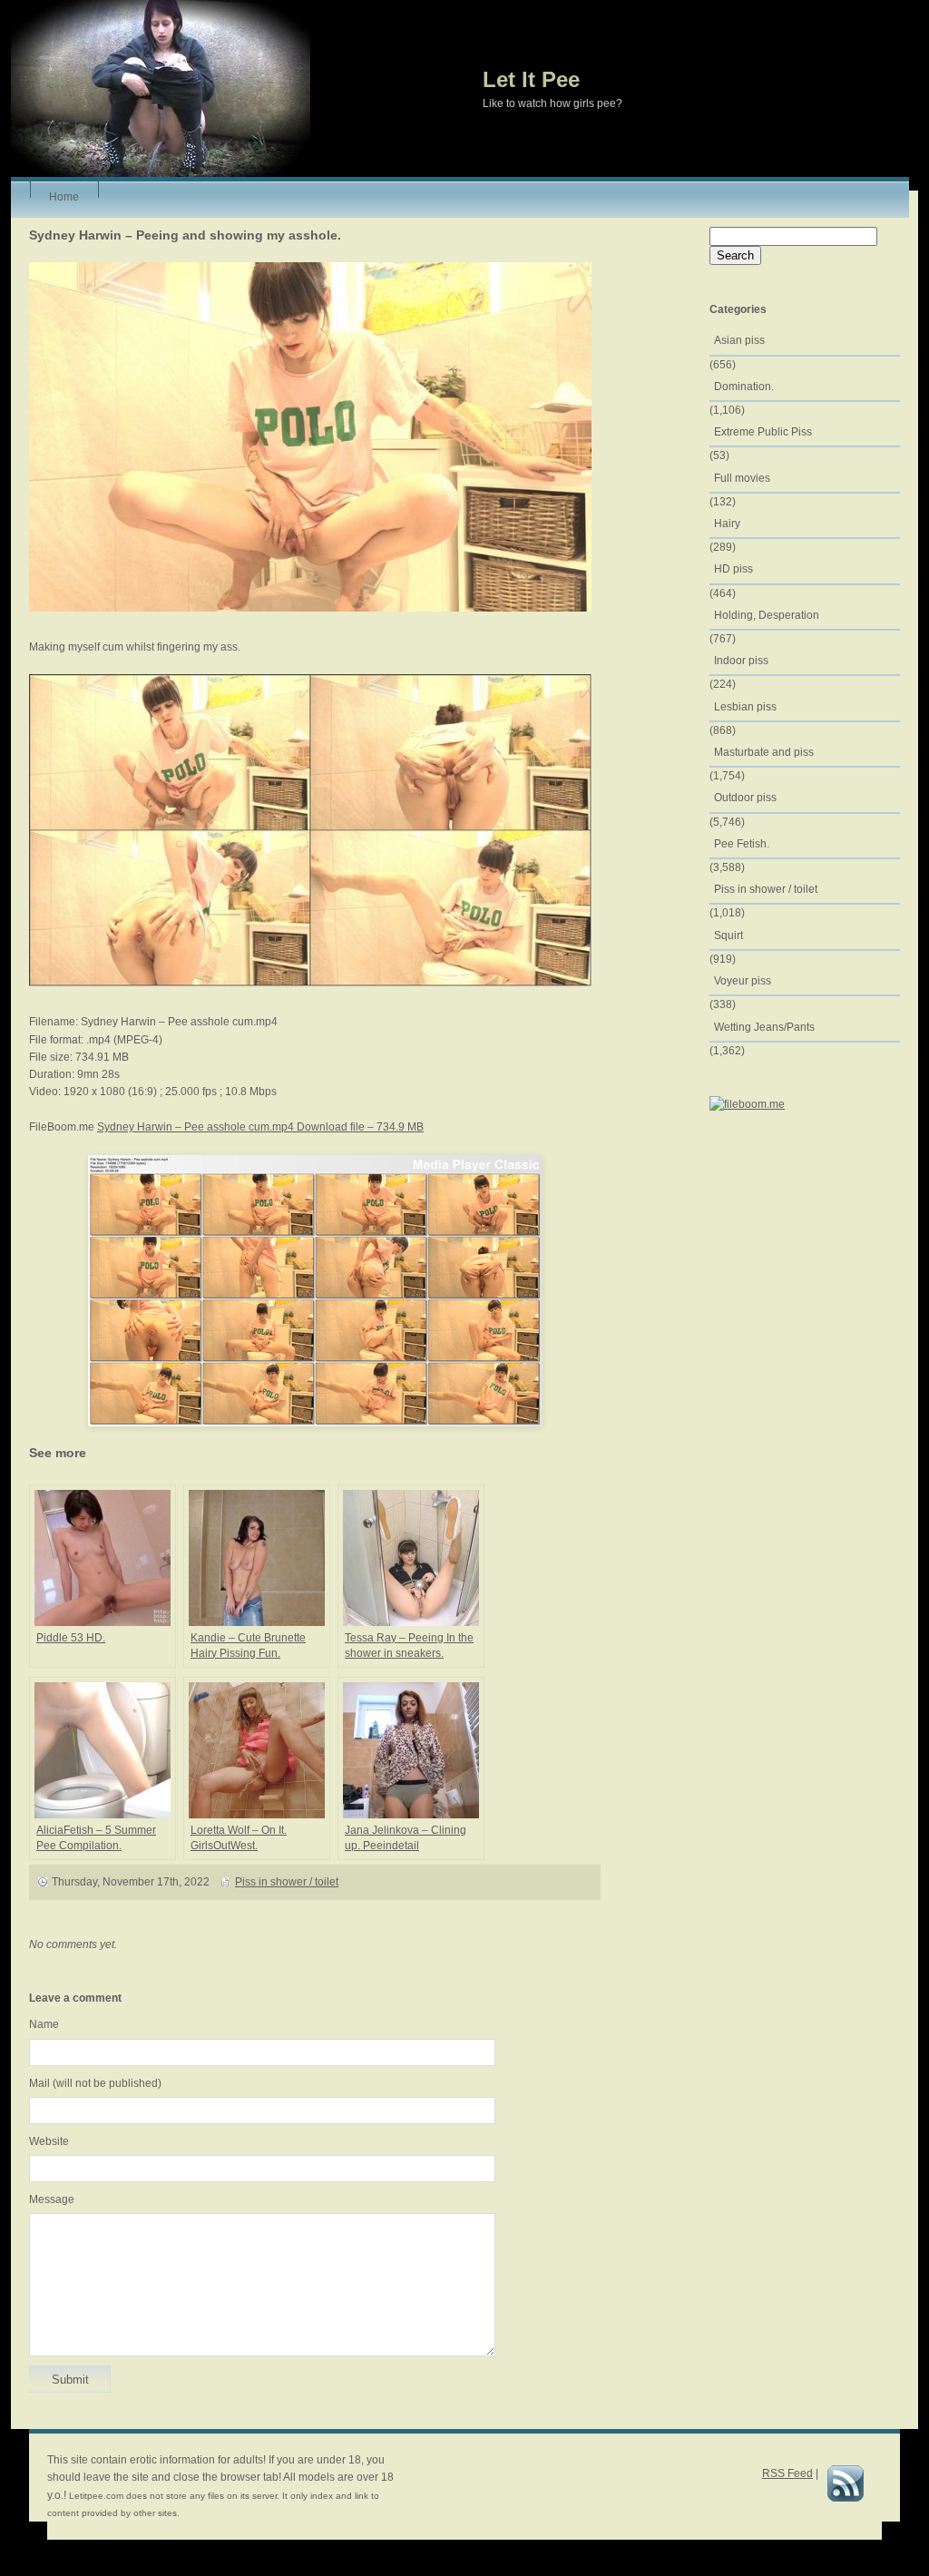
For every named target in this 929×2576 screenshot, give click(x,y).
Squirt (729, 935)
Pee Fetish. (742, 844)
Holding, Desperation (767, 615)
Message (52, 2199)
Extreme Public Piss (763, 432)
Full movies (742, 478)
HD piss (733, 569)
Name (44, 2024)
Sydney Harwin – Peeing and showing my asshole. (185, 235)
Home (64, 194)
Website (49, 2141)
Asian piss (739, 340)
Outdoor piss (745, 798)
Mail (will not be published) (95, 2083)
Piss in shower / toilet (287, 1882)
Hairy (727, 524)
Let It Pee (531, 79)
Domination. (744, 387)
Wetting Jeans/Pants (764, 1027)
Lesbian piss (745, 707)
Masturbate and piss (764, 752)
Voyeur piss (743, 981)
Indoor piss (741, 661)
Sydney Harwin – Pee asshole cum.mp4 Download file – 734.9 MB (260, 1127)
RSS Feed (787, 2473)
